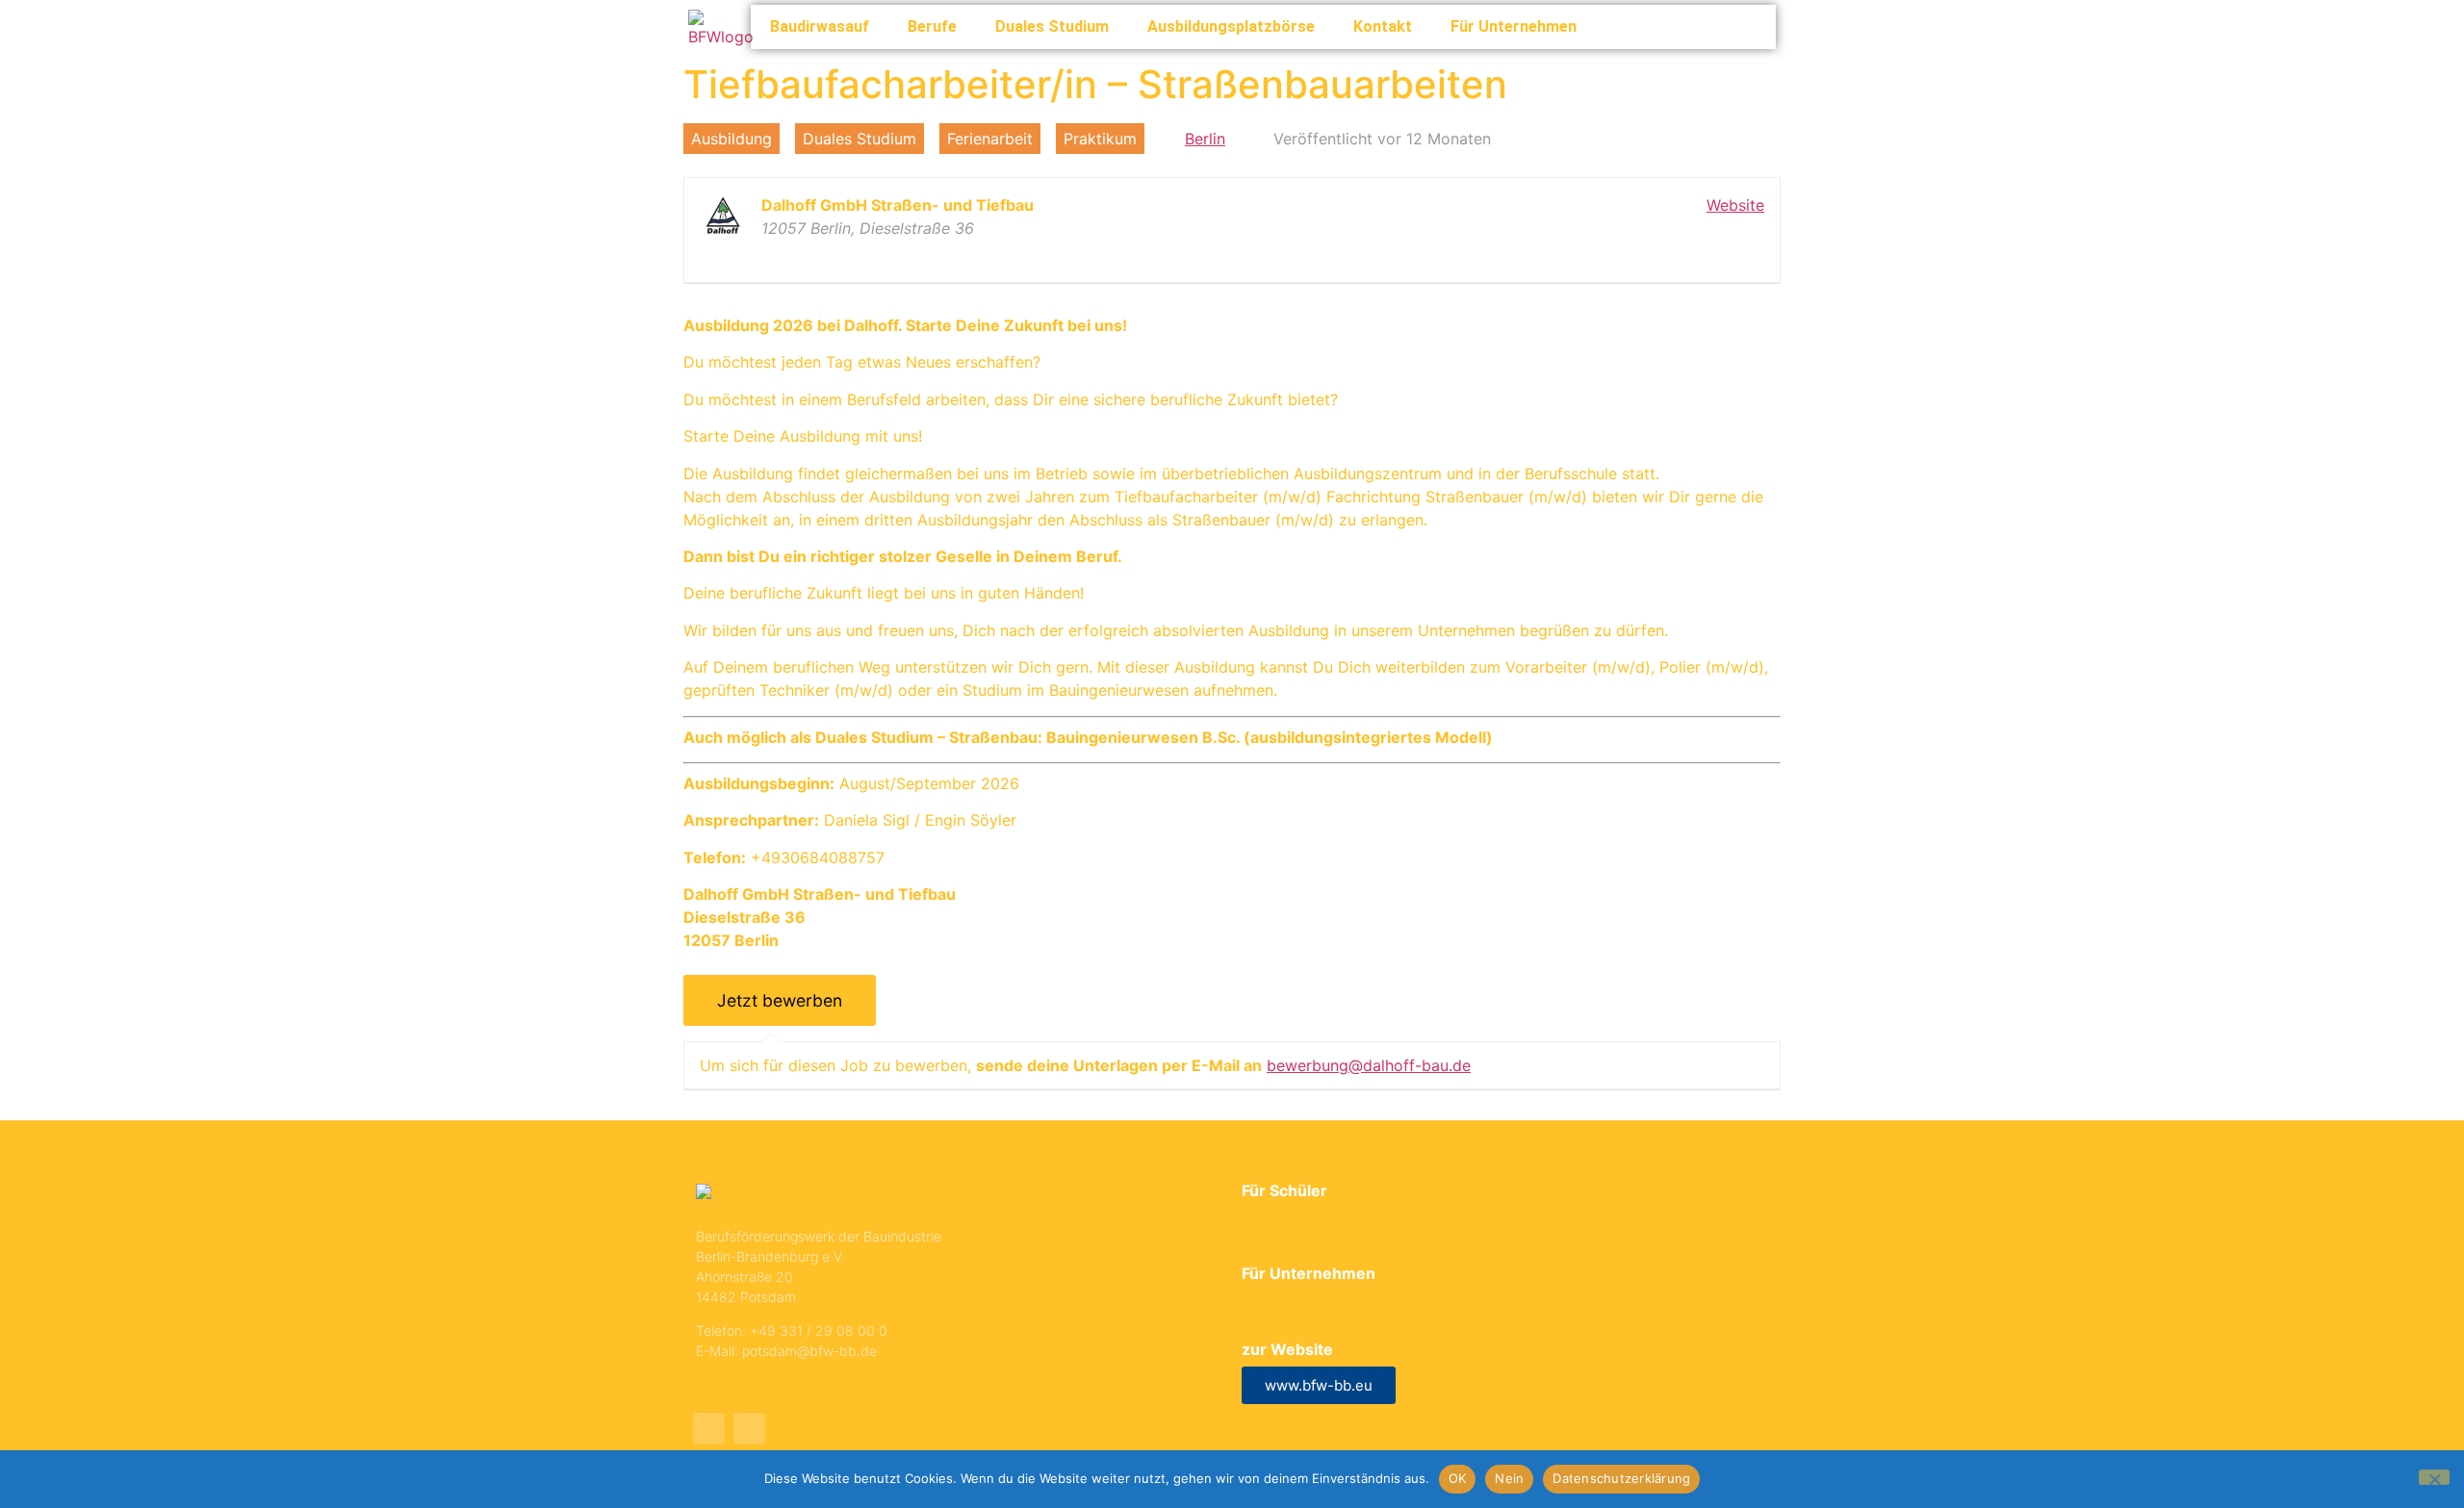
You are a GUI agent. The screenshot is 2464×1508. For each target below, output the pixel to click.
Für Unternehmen (1514, 26)
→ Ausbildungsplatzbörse (1335, 1216)
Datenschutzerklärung (1621, 1478)
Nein (1509, 1478)
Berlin (1205, 139)
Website (1735, 205)
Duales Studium (1052, 26)
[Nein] (2434, 1477)
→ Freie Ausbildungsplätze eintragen (1375, 1293)
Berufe (932, 26)
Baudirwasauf (820, 26)
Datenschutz (1400, 1435)
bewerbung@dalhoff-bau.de (1369, 1065)
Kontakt (1383, 26)
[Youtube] (709, 1429)
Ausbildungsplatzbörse (1231, 26)
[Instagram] (749, 1429)
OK (1458, 1478)
